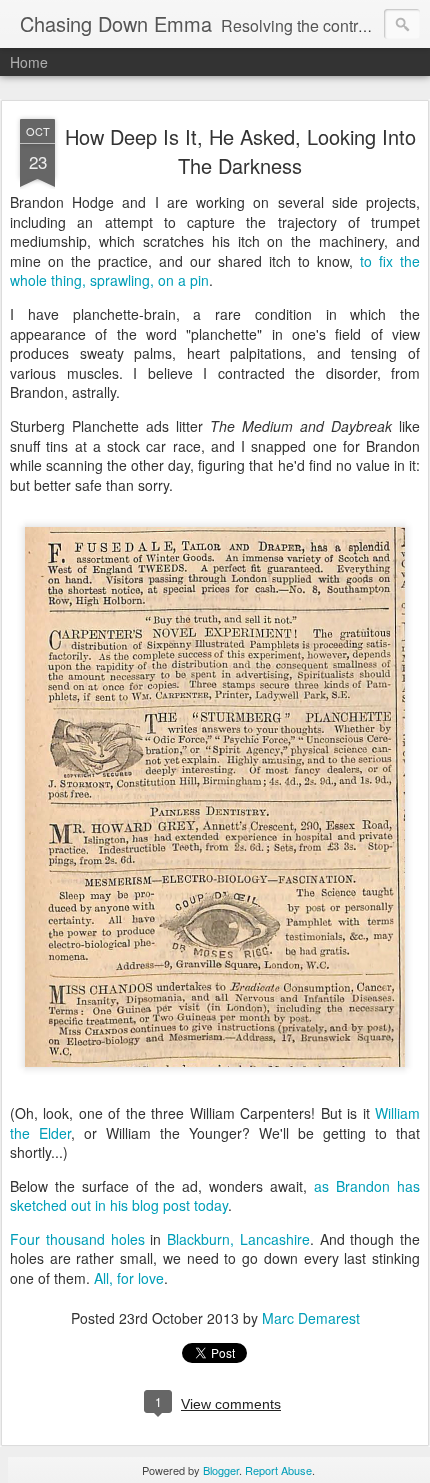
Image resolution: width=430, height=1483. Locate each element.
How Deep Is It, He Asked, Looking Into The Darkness (240, 151)
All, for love (129, 1278)
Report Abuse (278, 1470)
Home (29, 62)
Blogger (221, 1470)
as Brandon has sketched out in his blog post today (215, 1196)
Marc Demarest (311, 1318)
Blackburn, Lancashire (238, 1239)
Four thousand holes (77, 1239)
